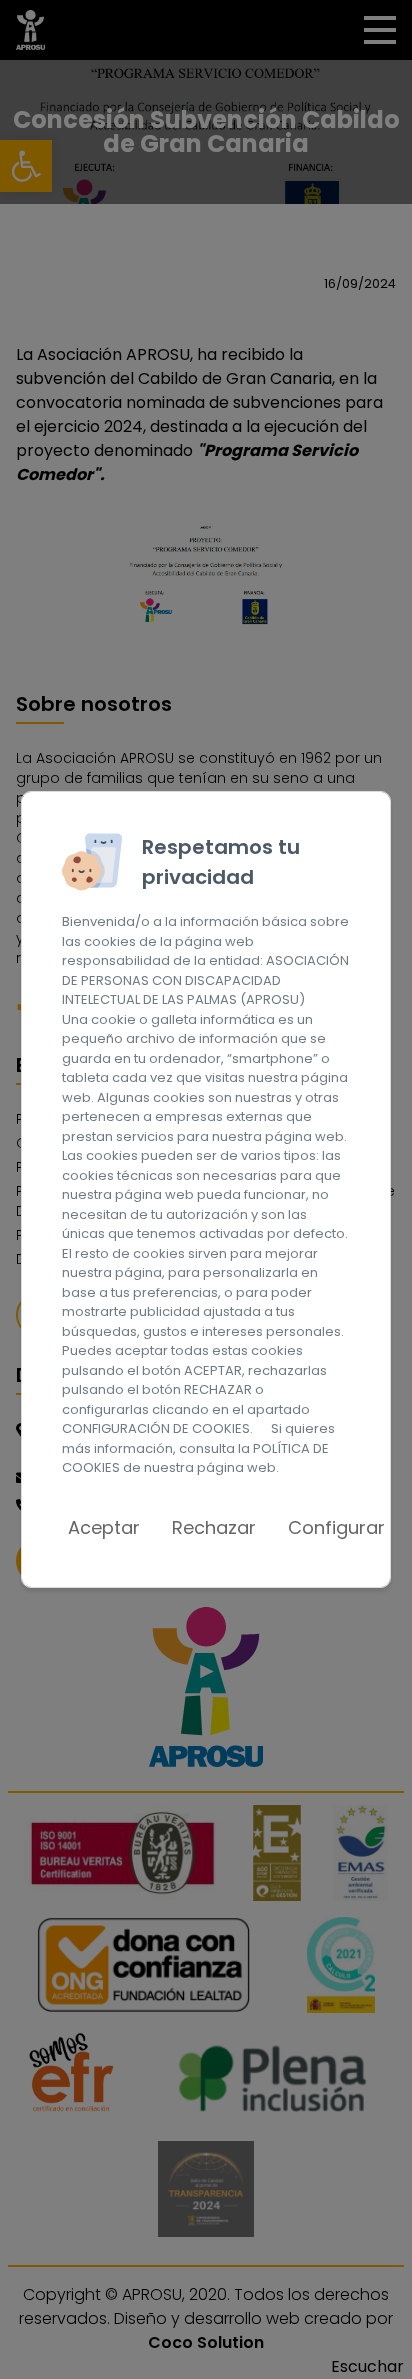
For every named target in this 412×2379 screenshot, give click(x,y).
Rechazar (214, 1527)
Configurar (336, 1527)
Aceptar (104, 1527)
